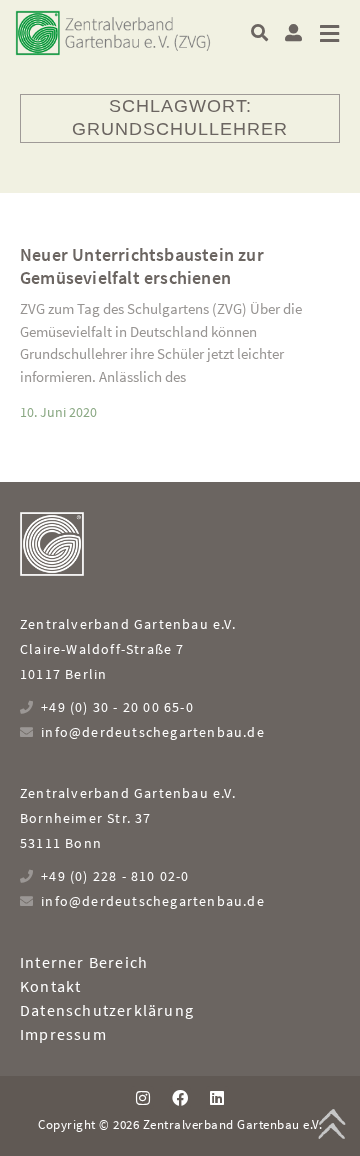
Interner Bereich (84, 962)
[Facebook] (180, 1097)
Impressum (63, 1034)
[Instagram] (142, 1097)
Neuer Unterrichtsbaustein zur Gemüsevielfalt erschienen (142, 266)
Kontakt (50, 986)
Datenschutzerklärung (107, 1010)
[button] (259, 32)
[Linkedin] (217, 1097)
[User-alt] (293, 32)
